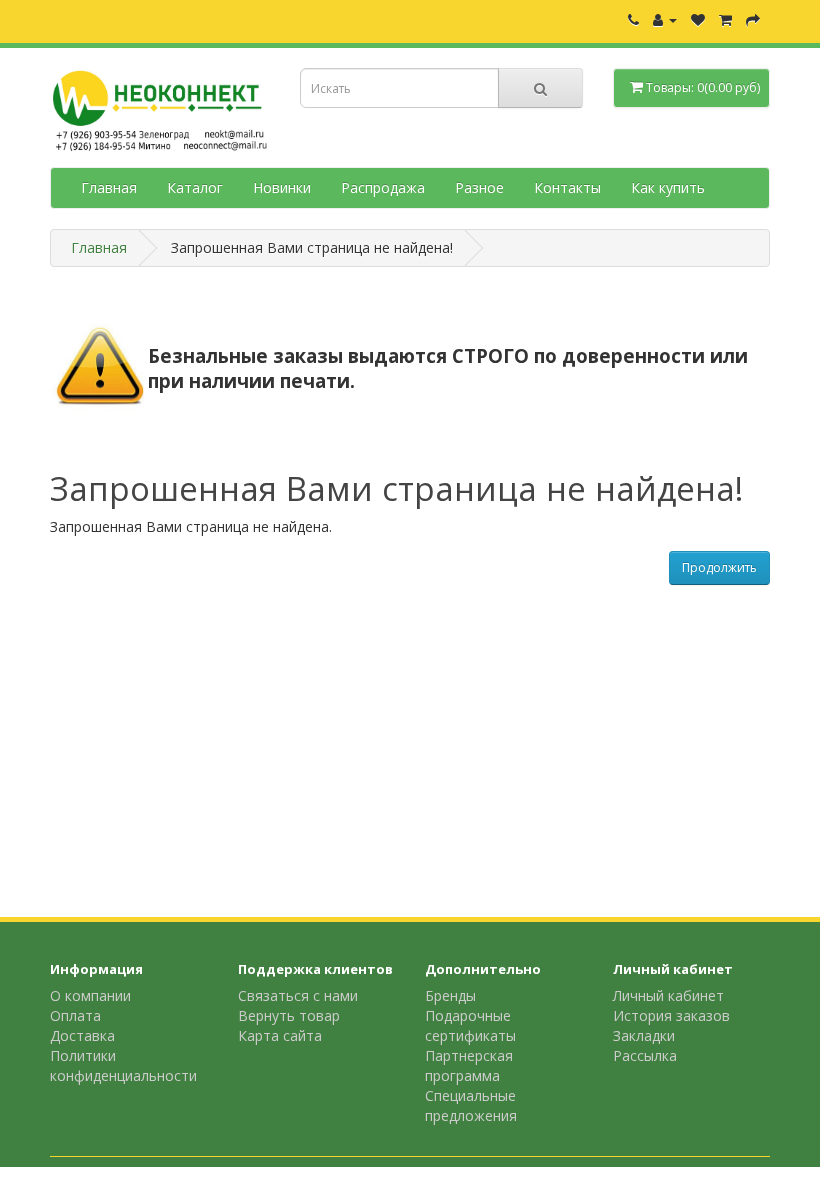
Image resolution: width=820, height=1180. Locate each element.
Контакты (567, 187)
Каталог (195, 187)
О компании (90, 995)
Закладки (644, 1035)
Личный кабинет (668, 995)
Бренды (450, 995)
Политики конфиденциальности (123, 1065)
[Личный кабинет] (665, 19)
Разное (479, 187)
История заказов (671, 1015)
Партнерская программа (469, 1065)
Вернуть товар (289, 1015)
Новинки (282, 187)
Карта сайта (280, 1035)
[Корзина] (725, 19)
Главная (109, 187)
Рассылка (645, 1055)
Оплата (75, 1015)
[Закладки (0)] (698, 19)
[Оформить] (753, 19)
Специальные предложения (471, 1105)
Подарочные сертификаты (470, 1025)
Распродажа (383, 187)
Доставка (82, 1035)
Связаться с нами (298, 995)
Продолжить (719, 567)
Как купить (668, 187)
